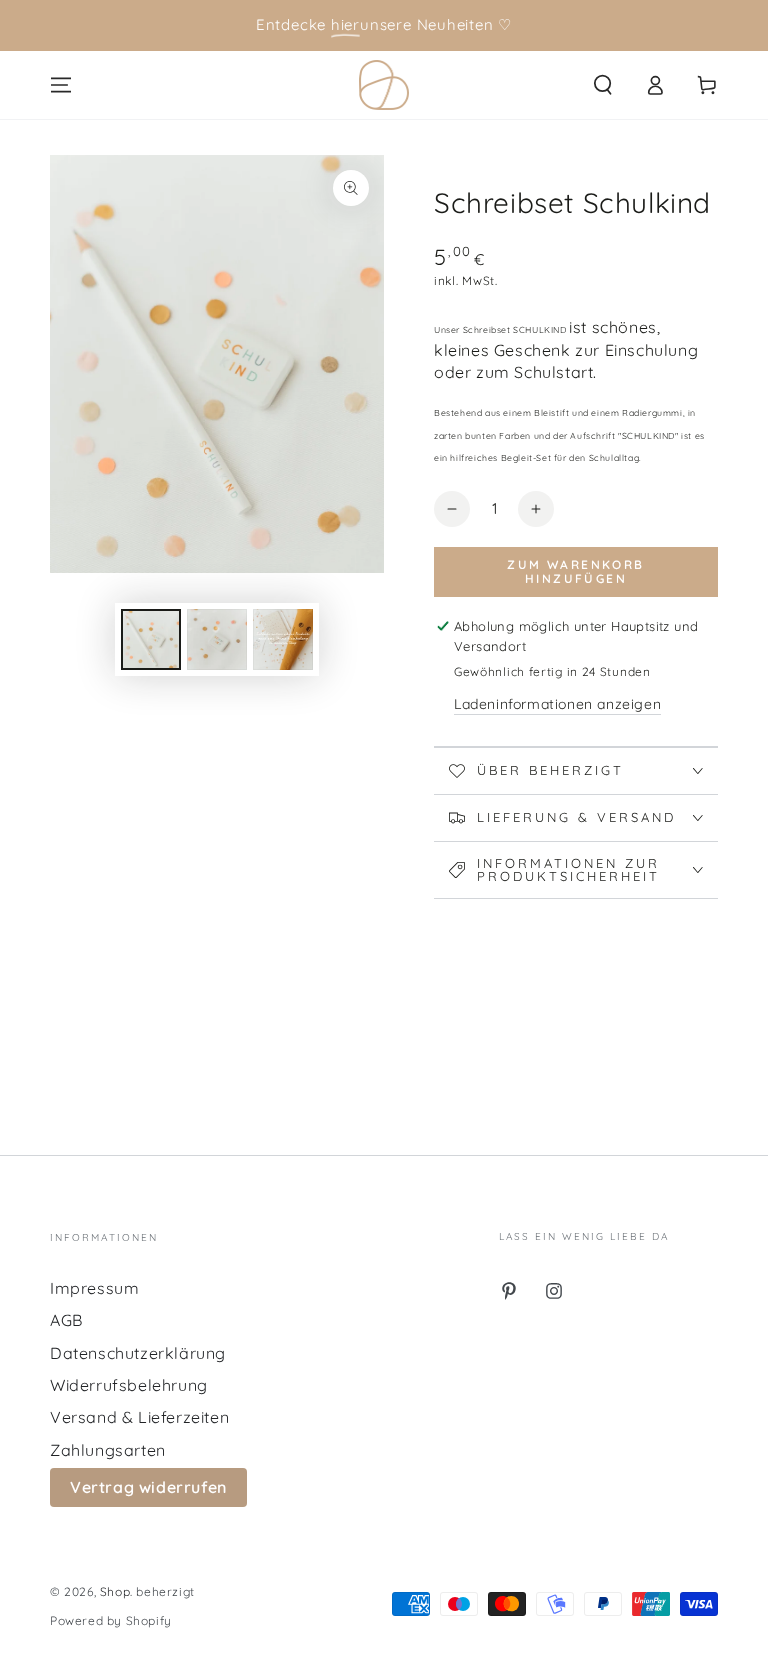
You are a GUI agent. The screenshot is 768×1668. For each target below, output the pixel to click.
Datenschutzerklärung (138, 1353)
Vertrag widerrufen (148, 1487)
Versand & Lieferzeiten (139, 1417)
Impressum (94, 1288)
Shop (115, 1591)
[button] (603, 85)
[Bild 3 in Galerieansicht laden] (283, 639)
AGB (66, 1320)
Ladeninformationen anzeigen (557, 704)
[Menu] (61, 85)
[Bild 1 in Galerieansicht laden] (151, 639)
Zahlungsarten (108, 1450)
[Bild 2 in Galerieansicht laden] (217, 639)
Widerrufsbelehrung (129, 1385)
